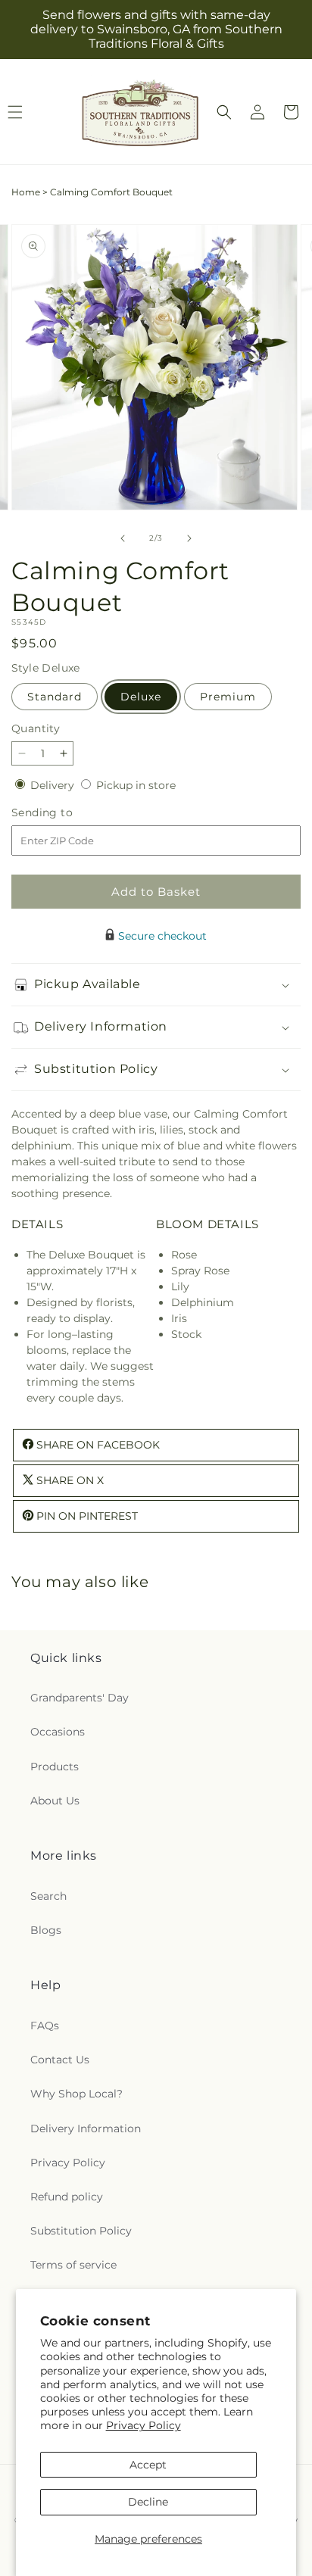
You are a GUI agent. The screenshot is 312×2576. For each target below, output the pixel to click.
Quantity (36, 728)
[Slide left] (123, 538)
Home (26, 192)
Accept (148, 2465)
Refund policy (67, 2197)
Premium (228, 697)
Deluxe (141, 697)
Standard (55, 697)
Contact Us (60, 2060)
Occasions (58, 1732)
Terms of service (73, 2265)
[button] (224, 112)
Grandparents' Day (80, 1698)
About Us (55, 1801)
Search (48, 1896)
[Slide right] (189, 538)
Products (55, 1767)
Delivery (54, 785)
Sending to (65, 813)
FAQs (45, 2026)
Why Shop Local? (76, 2094)
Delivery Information (86, 2128)
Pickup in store (136, 785)
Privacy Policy (144, 2425)
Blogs (46, 1930)
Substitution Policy (81, 2231)
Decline (148, 2502)
